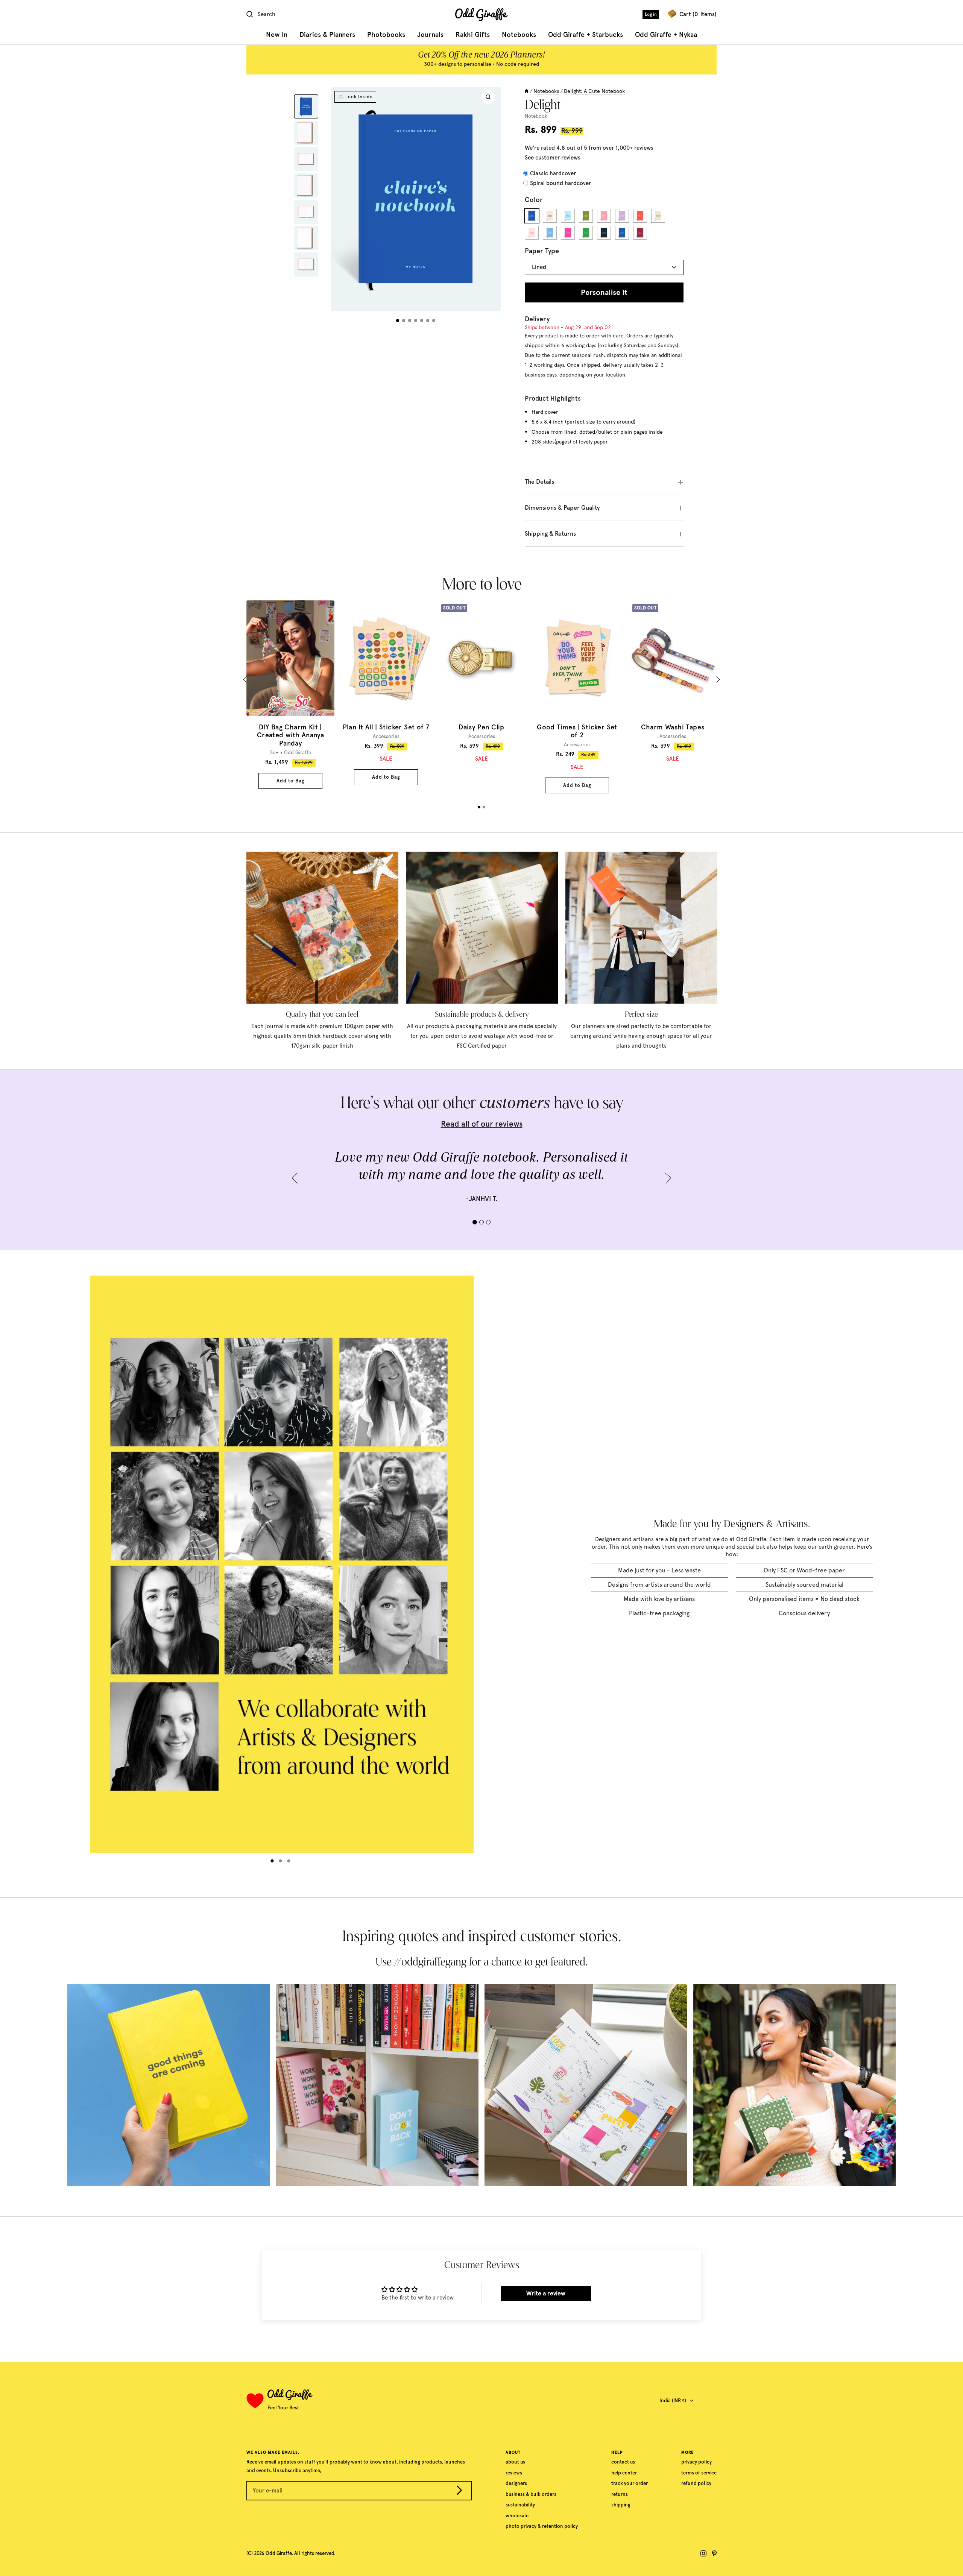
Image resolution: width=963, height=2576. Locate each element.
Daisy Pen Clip (481, 727)
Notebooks (519, 35)
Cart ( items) (698, 14)
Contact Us (623, 2462)
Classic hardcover (553, 173)
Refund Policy (696, 2483)
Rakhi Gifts (473, 35)
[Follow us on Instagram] (703, 2553)
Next (717, 680)
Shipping (621, 2505)
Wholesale (517, 2516)
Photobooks (386, 35)
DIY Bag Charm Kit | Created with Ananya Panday (290, 735)
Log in (651, 14)
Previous (247, 680)
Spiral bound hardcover (560, 183)
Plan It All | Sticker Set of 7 (386, 727)
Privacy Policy (696, 2462)
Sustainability (520, 2505)
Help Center (624, 2473)
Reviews (514, 2473)
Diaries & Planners (327, 35)
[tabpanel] (290, 695)
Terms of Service (699, 2473)
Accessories (386, 736)
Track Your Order (630, 2483)
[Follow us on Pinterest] (714, 2553)
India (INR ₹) (673, 2401)
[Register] (459, 2492)
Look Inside (359, 97)
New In (277, 35)
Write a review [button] (546, 2293)
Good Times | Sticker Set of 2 (577, 731)
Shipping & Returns (550, 534)
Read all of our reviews (482, 1124)
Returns (620, 2494)
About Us (515, 2462)
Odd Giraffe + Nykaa (666, 35)
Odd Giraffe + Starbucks (586, 35)
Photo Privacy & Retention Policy (542, 2526)
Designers (516, 2483)
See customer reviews (553, 158)
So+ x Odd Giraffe (291, 752)
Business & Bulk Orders (531, 2494)
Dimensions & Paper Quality (562, 508)
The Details (539, 482)
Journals (430, 35)
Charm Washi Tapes (673, 727)
